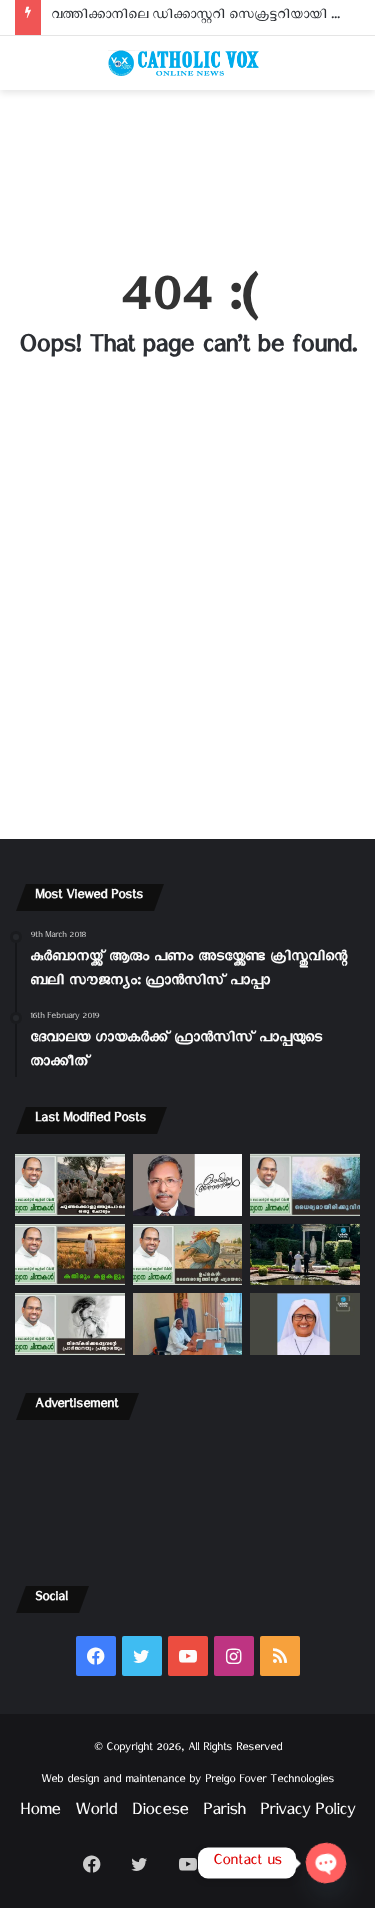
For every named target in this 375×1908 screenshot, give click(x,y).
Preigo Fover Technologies (269, 1781)
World (96, 1813)
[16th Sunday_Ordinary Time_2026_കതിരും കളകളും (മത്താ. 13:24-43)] (70, 1255)
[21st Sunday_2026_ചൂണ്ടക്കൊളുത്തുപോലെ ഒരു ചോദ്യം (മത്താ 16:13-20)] (70, 1185)
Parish (224, 1813)
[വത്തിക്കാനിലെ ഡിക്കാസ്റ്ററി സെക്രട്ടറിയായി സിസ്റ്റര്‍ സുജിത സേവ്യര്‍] (188, 1324)
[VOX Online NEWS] (188, 63)
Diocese (160, 1813)
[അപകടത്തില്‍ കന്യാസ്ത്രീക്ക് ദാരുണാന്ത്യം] (305, 1324)
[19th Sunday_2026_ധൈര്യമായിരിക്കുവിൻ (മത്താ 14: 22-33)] (305, 1185)
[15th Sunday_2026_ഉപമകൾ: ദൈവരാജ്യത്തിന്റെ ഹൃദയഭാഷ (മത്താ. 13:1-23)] (188, 1255)
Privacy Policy (307, 1813)
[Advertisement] (187, 168)
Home (40, 1813)
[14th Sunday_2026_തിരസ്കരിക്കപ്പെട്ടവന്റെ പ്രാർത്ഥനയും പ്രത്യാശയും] (70, 1324)
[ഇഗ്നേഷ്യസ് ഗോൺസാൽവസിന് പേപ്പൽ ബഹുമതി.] (188, 1185)
